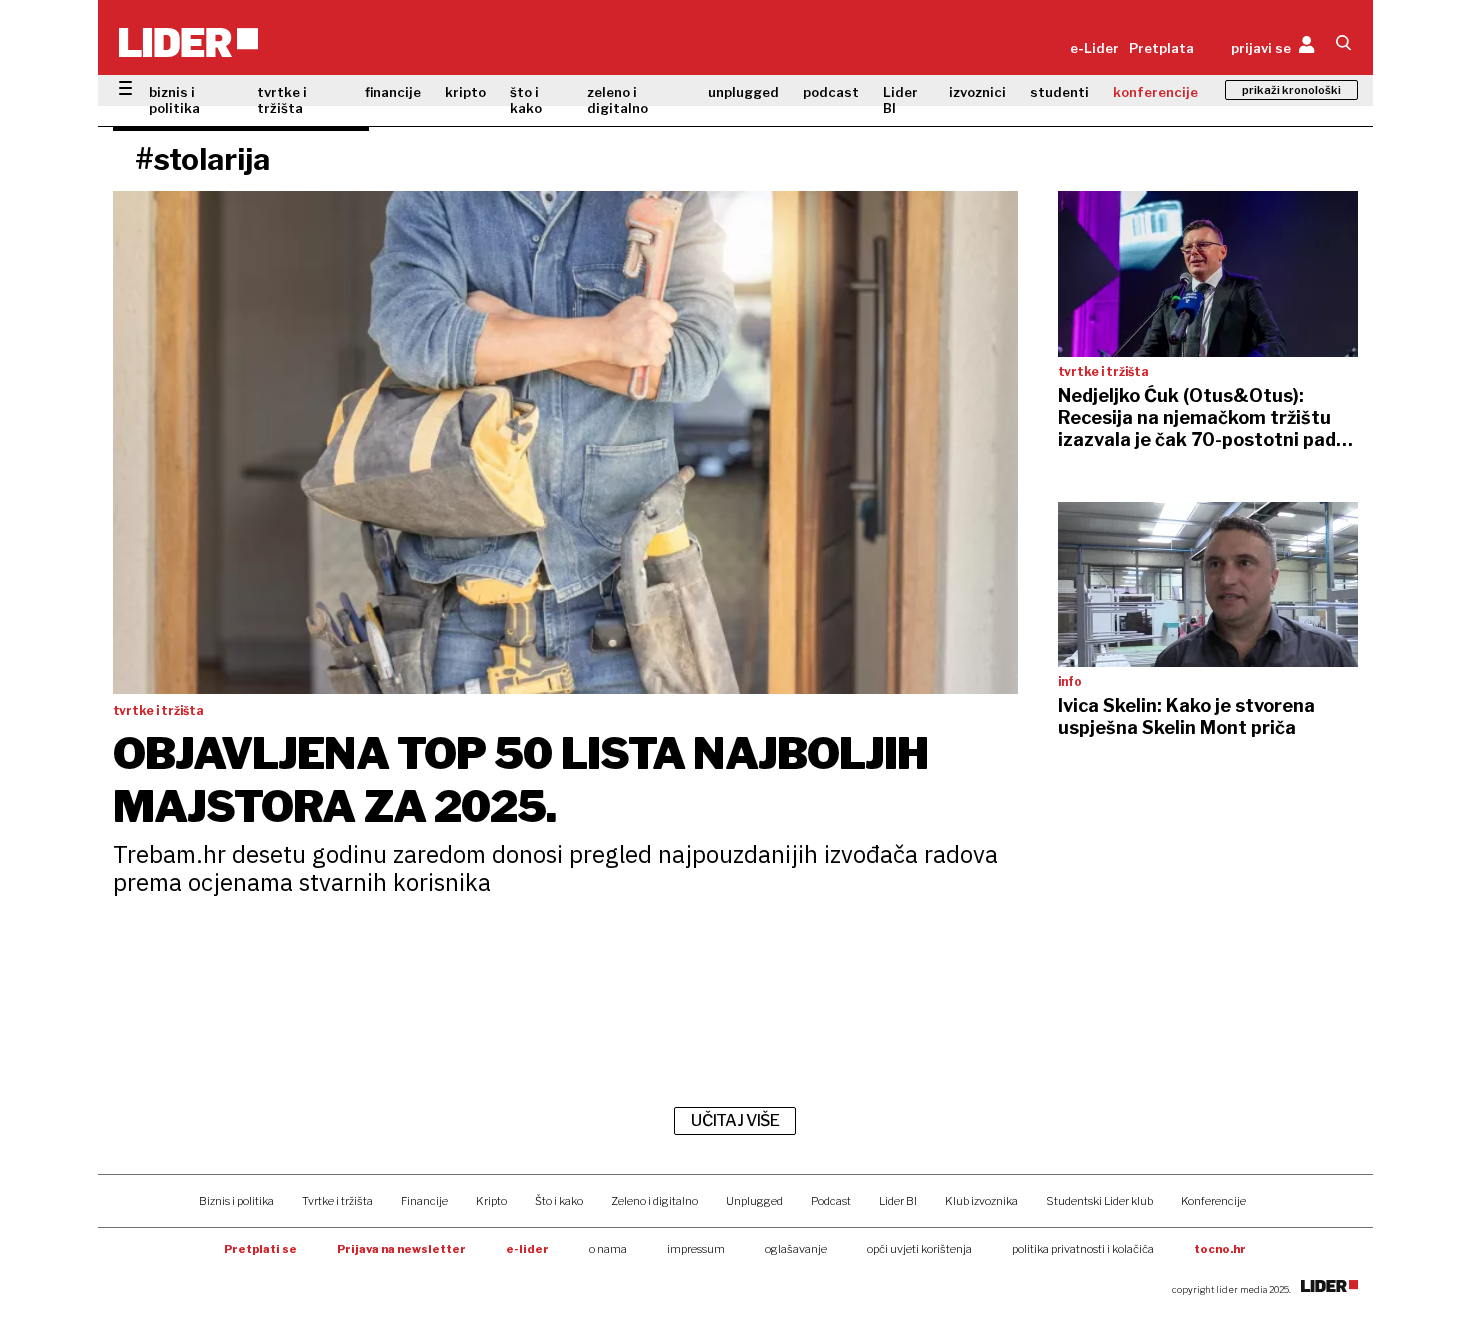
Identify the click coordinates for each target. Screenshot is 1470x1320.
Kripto (491, 1201)
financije (393, 92)
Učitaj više (735, 1120)
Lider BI (900, 100)
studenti (1059, 92)
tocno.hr (1220, 1249)
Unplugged (754, 1201)
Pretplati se (260, 1249)
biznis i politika (174, 100)
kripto (465, 92)
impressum (696, 1249)
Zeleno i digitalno (654, 1201)
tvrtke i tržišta (282, 100)
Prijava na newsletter (401, 1249)
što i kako (526, 100)
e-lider (527, 1249)
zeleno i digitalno (617, 100)
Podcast (831, 1201)
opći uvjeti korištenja (919, 1249)
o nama (608, 1249)
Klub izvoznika (981, 1201)
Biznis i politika (236, 1201)
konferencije (1155, 92)
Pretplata (1161, 48)
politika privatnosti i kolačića (1083, 1249)
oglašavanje (796, 1249)
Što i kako (559, 1201)
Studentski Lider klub (1099, 1201)
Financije (424, 1201)
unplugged (743, 92)
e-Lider (1094, 48)
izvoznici (977, 92)
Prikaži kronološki (1291, 90)
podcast (831, 92)
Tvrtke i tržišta (337, 1201)
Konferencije (1213, 1201)
